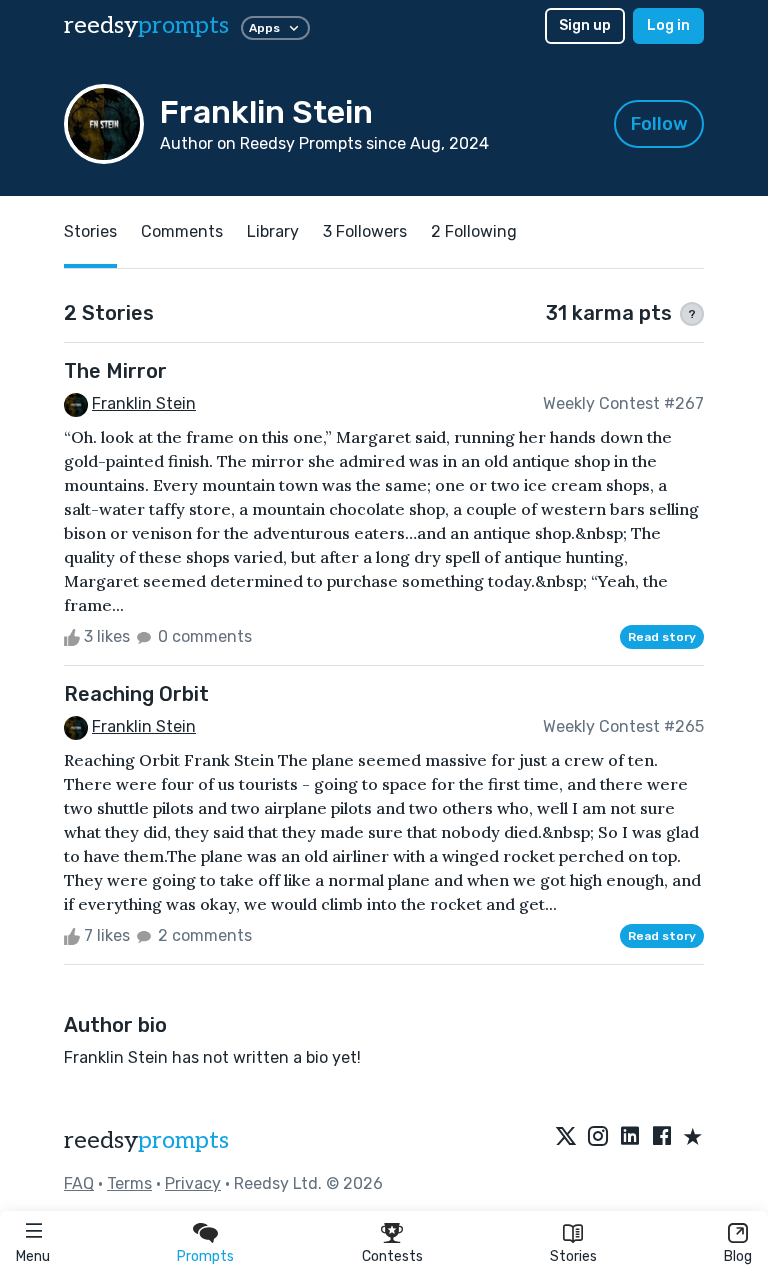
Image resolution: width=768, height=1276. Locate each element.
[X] (566, 1138)
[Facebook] (662, 1138)
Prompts (205, 1256)
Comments (182, 231)
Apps (264, 28)
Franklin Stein (144, 403)
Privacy (193, 1183)
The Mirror (115, 371)
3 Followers (365, 231)
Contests (392, 1256)
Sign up (585, 25)
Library (273, 231)
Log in (668, 25)
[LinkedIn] (630, 1138)
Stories (573, 1256)
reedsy (146, 25)
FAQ (79, 1183)
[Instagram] (598, 1138)
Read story (662, 637)
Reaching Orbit (136, 694)
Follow (659, 124)
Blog (738, 1256)
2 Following (474, 231)
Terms (129, 1183)
